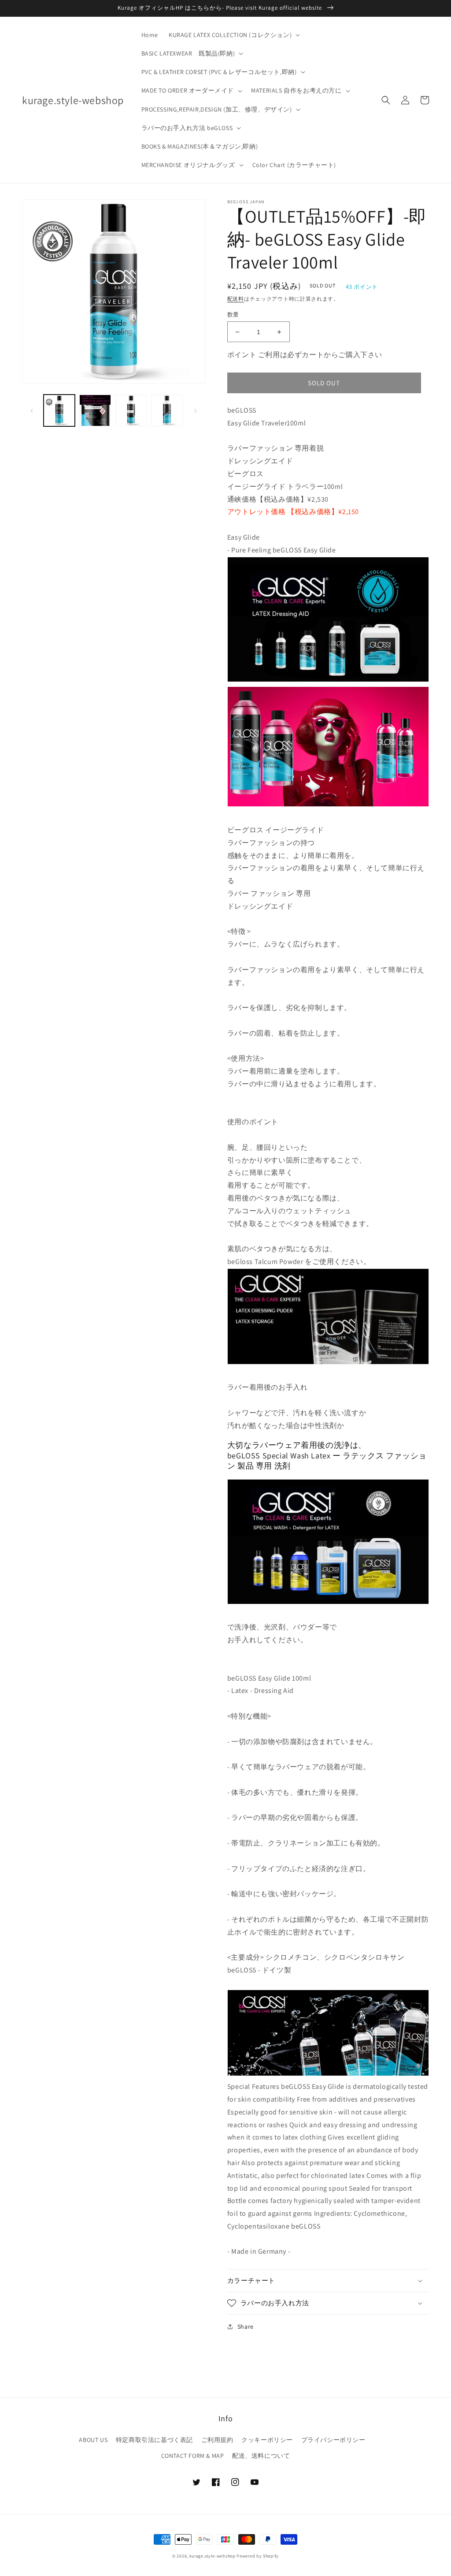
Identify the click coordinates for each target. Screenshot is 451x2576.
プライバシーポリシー (333, 2440)
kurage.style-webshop (213, 2556)
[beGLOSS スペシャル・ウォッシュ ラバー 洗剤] (328, 1602)
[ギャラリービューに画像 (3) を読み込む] (131, 410)
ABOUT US (93, 2440)
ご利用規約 (217, 2440)
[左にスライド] (32, 410)
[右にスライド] (196, 410)
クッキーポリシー (267, 2440)
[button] (233, 35)
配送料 (236, 299)
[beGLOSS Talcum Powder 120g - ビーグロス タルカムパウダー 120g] (328, 1362)
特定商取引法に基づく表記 (154, 2440)
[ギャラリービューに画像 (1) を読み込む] (59, 410)
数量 (233, 315)
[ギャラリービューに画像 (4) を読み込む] (167, 410)
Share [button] (246, 2326)
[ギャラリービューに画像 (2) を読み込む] (95, 410)
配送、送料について (261, 2456)
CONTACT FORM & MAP (193, 2456)
